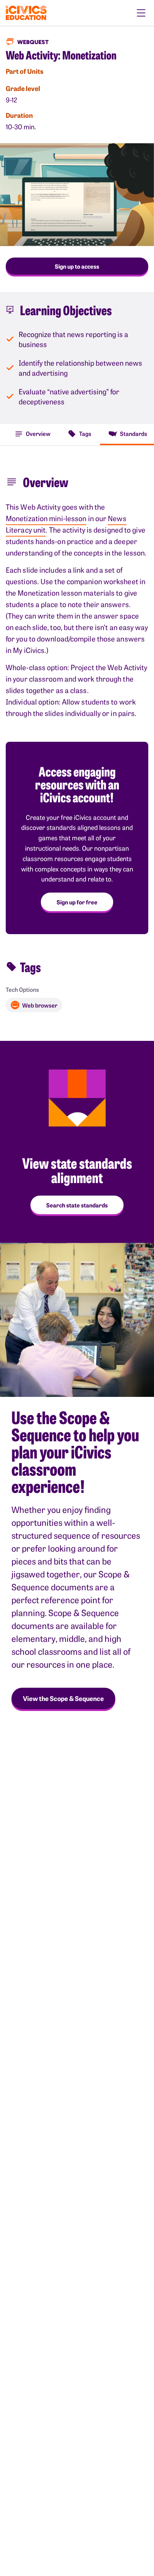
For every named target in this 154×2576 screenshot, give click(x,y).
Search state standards (77, 1205)
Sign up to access (77, 266)
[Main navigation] (141, 13)
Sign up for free (77, 902)
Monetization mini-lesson (46, 518)
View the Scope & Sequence (63, 1698)
